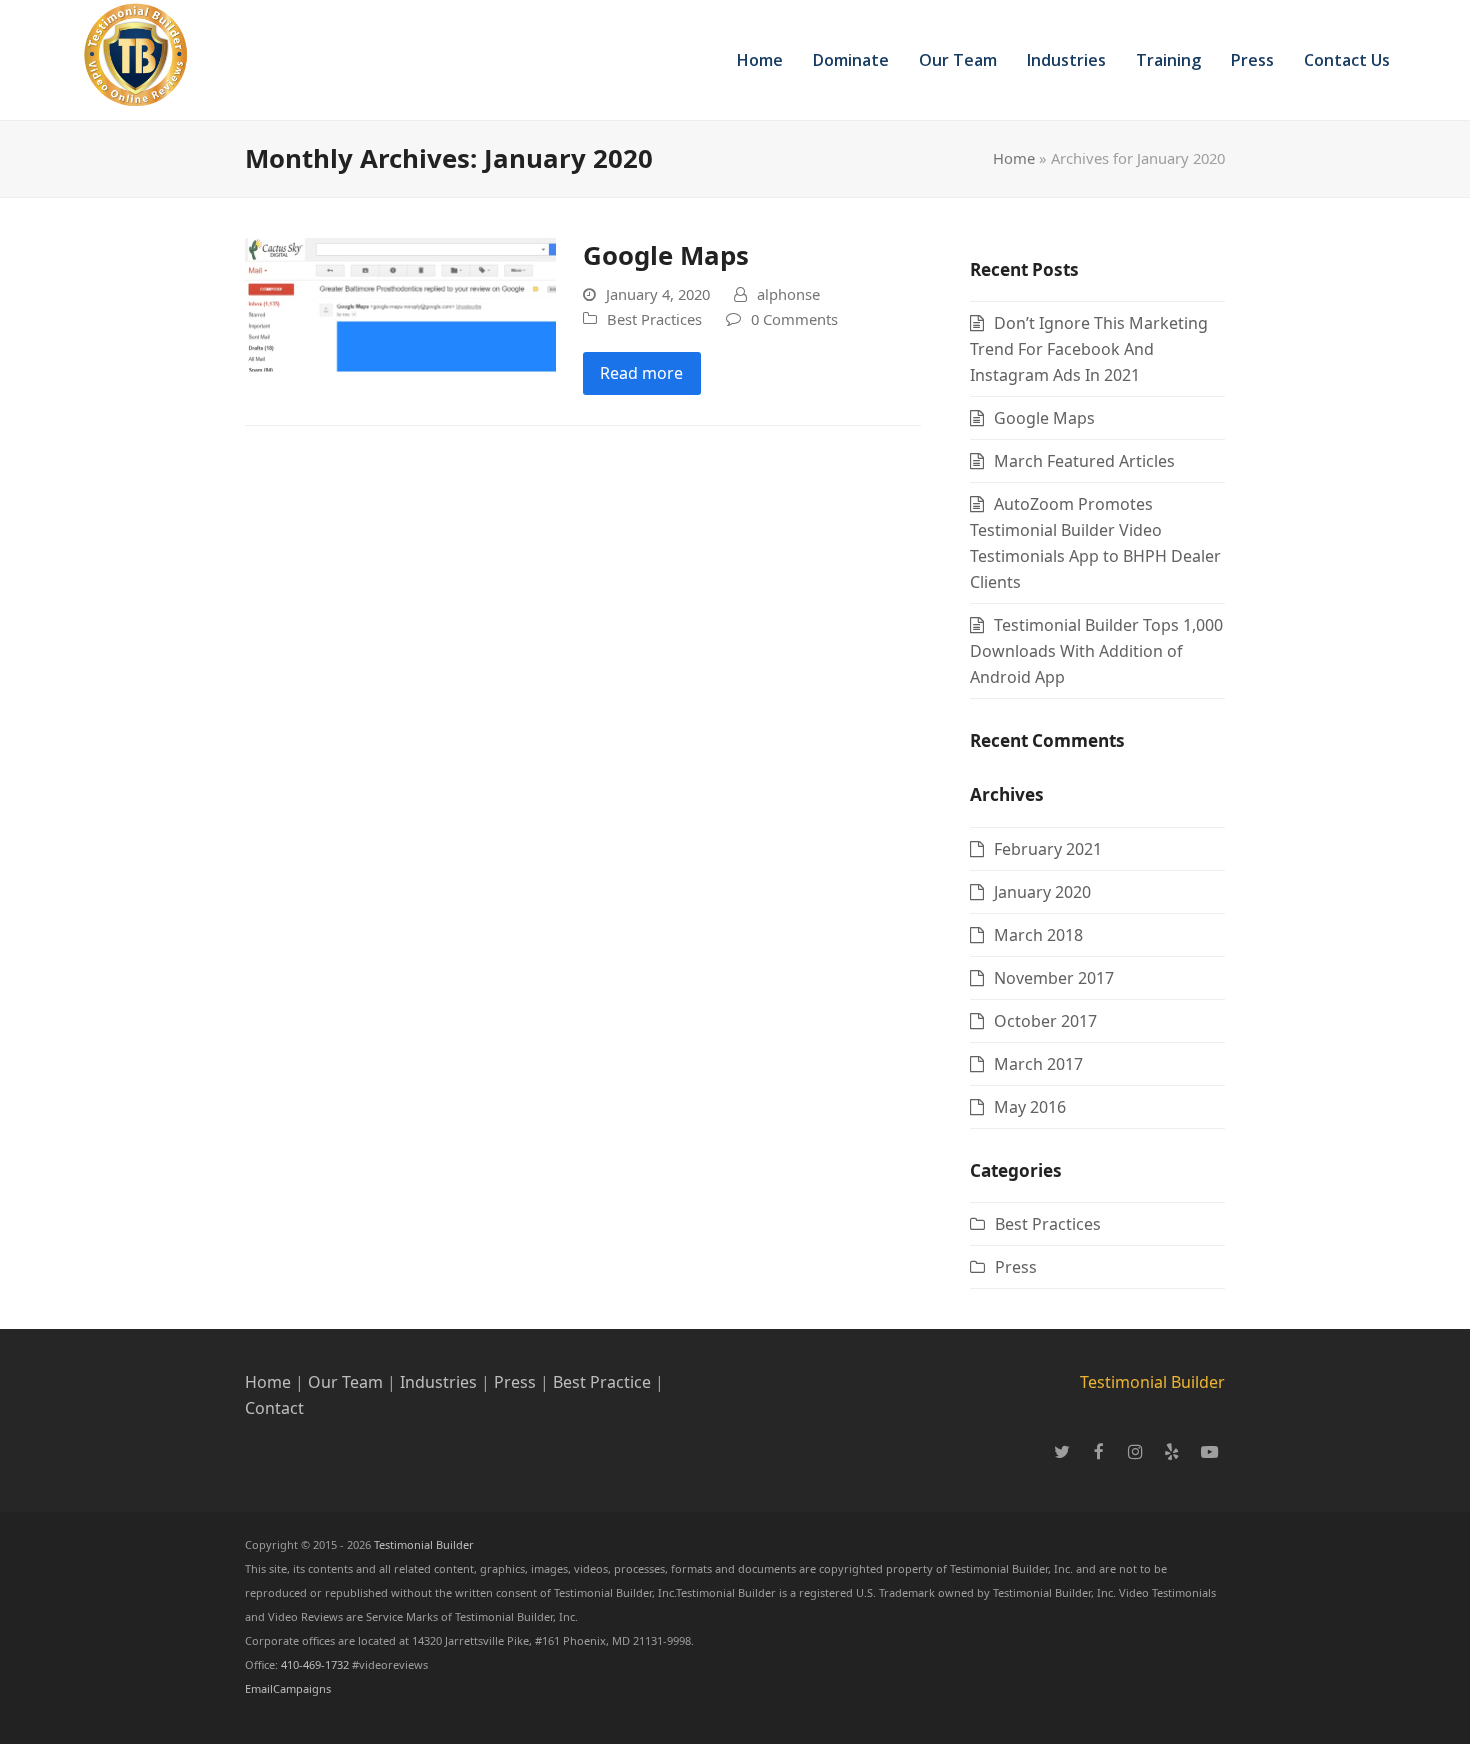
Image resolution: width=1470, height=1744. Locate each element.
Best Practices (654, 319)
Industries (440, 1382)
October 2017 (1045, 1021)
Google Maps (666, 255)
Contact (274, 1408)
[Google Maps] (400, 303)
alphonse (788, 294)
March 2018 (1038, 935)
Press (1016, 1267)
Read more (641, 373)
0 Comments (794, 319)
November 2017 (1054, 978)
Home (1014, 158)
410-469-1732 (316, 1664)
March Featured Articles (1084, 461)
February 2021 (1048, 849)
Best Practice (602, 1382)
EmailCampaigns (288, 1688)
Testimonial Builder (1152, 1382)
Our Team (345, 1382)
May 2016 (1030, 1107)
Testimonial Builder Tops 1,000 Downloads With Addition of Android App (1096, 651)
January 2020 (1042, 892)
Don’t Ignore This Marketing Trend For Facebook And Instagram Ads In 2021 (1089, 349)
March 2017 (1038, 1064)
